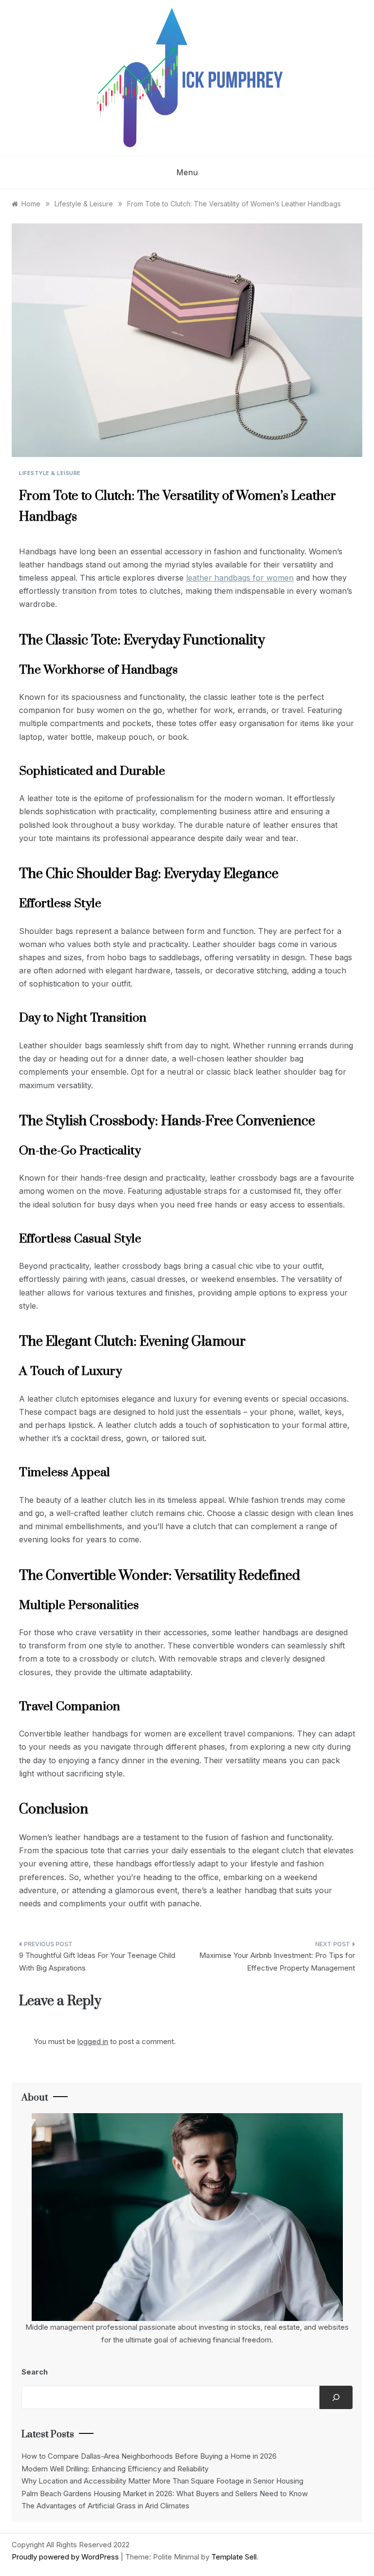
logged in (93, 2041)
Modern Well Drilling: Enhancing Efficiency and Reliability (115, 2469)
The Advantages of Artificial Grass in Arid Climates (105, 2506)
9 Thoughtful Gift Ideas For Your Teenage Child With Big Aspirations (97, 1962)
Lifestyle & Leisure (50, 473)
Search (35, 2372)
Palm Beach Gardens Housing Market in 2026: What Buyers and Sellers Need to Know (165, 2494)
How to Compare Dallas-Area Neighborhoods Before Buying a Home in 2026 (149, 2456)
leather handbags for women (240, 578)
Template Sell (234, 2557)
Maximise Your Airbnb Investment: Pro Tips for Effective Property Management (277, 1962)
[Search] (336, 2397)
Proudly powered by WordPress (66, 2557)
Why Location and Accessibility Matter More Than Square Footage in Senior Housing (162, 2481)
